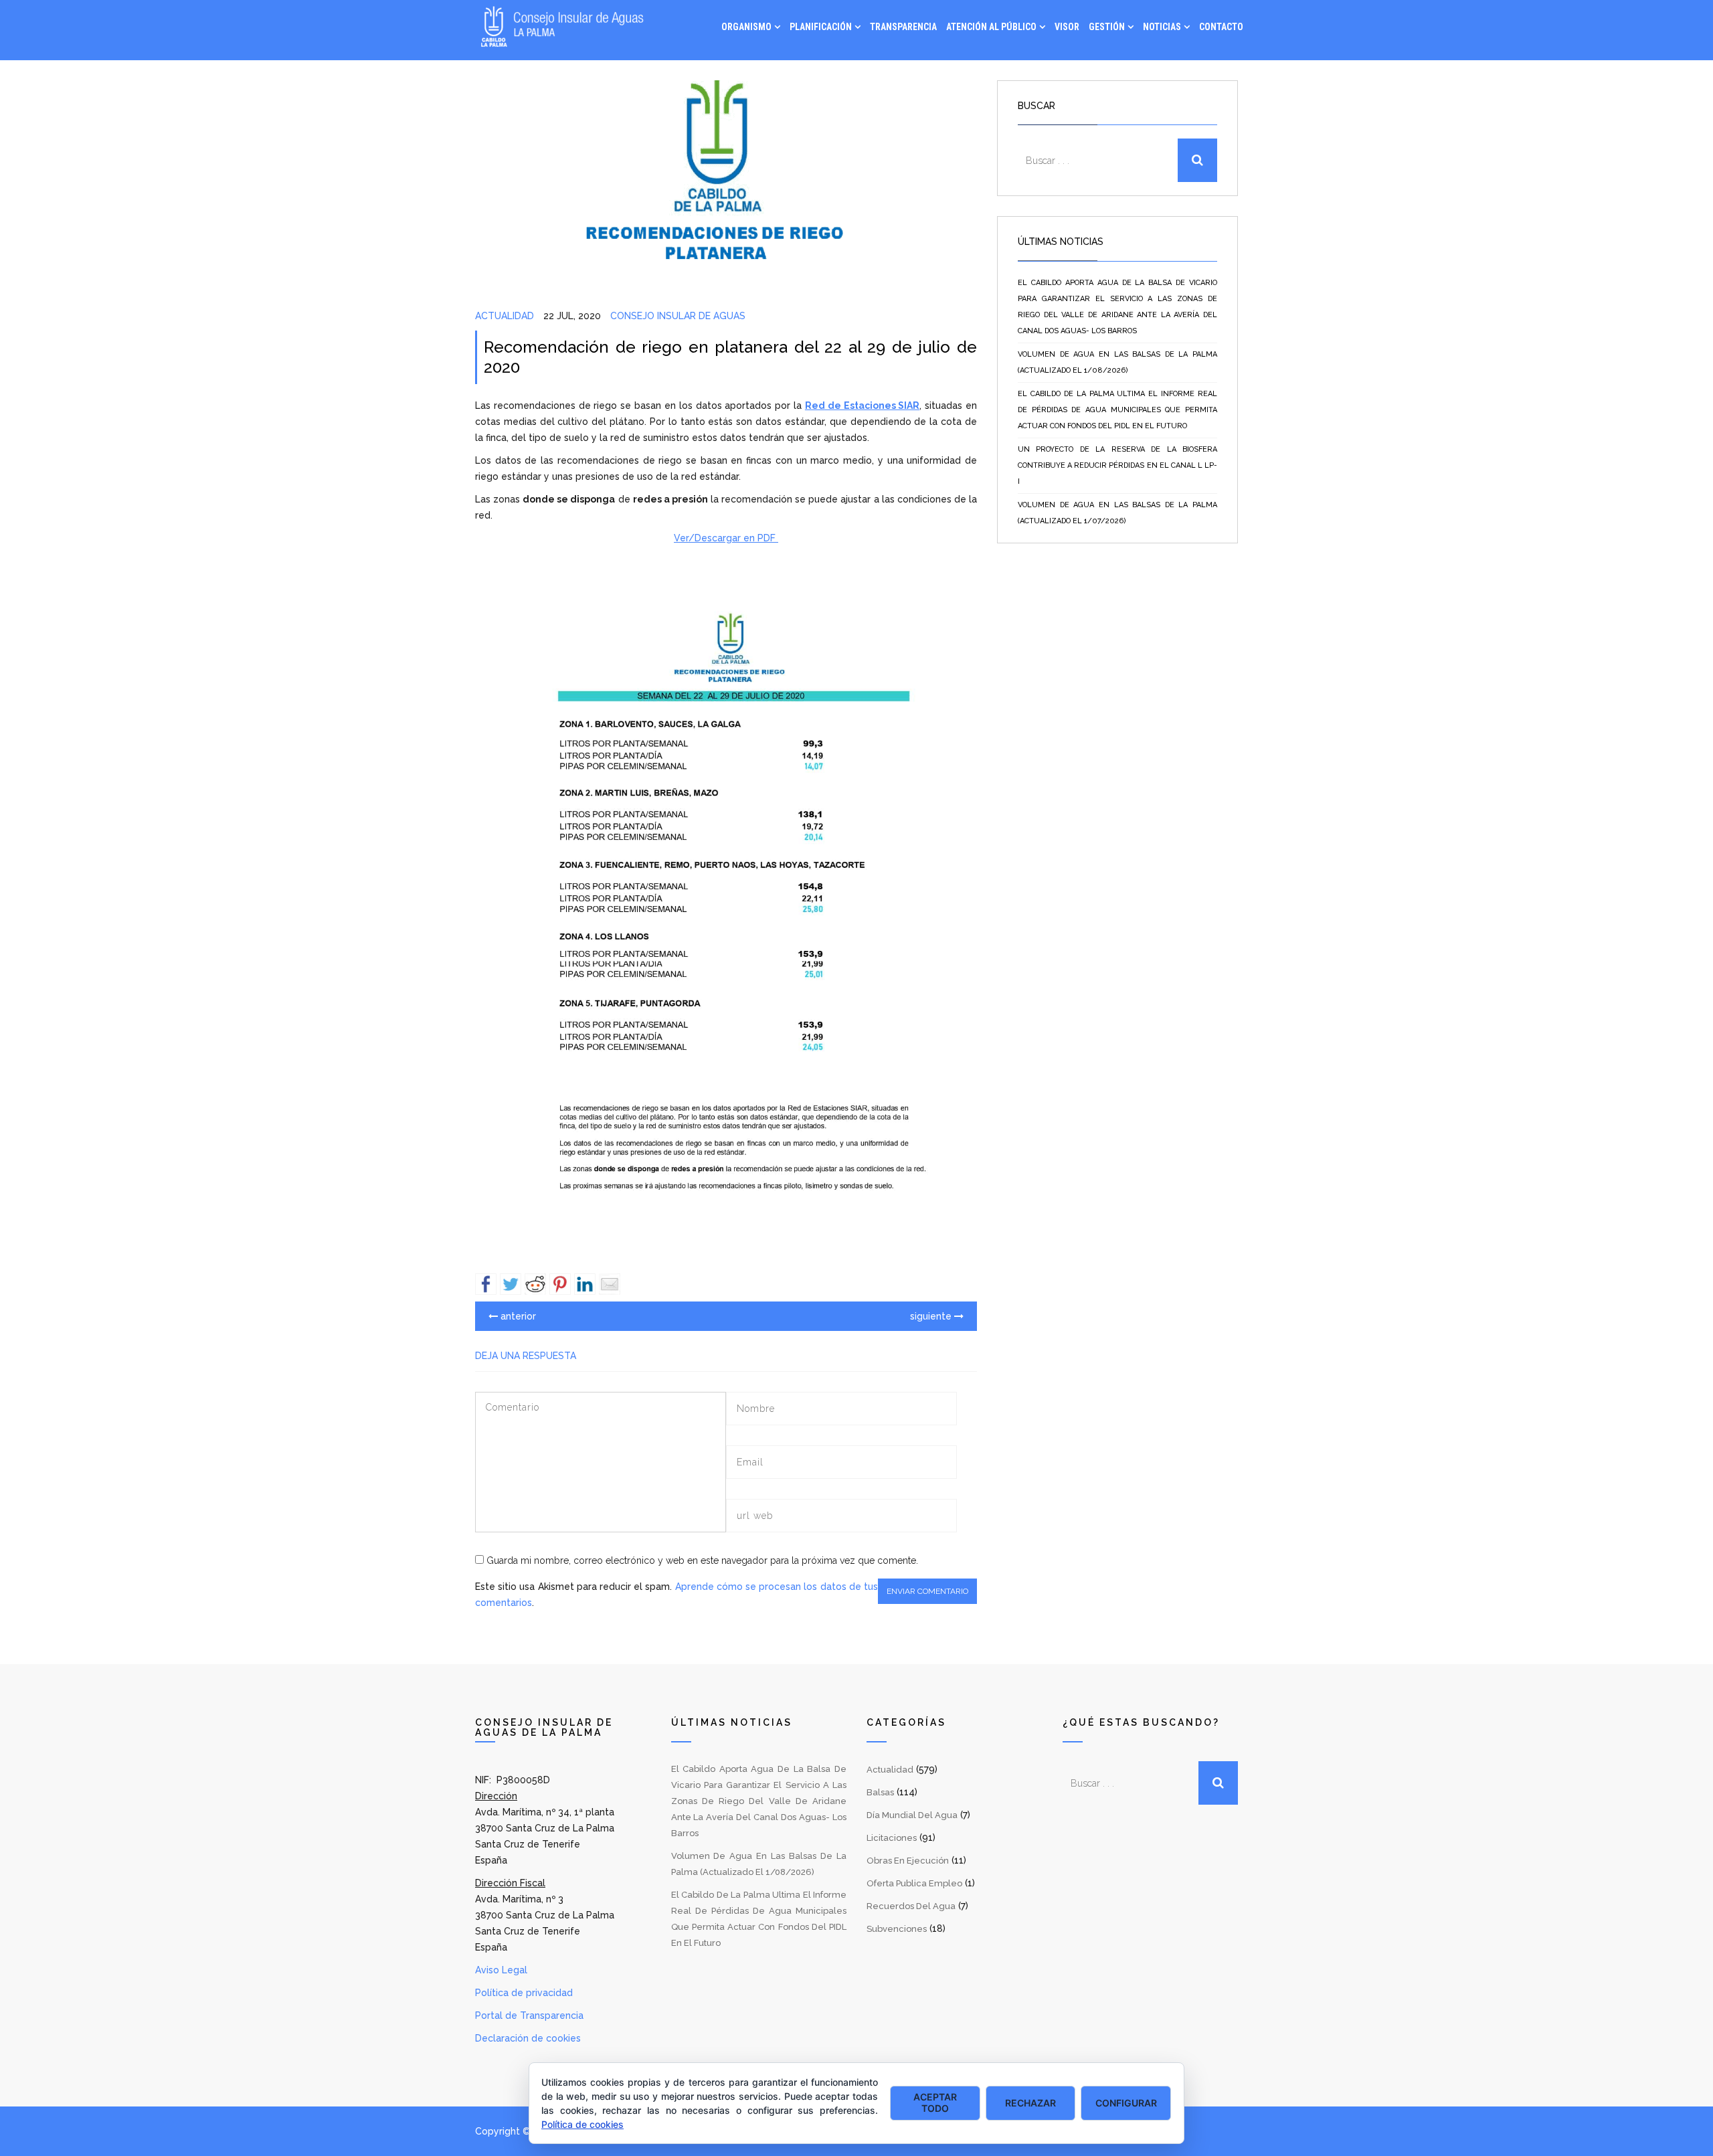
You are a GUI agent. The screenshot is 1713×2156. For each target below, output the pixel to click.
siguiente (932, 1316)
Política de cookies (582, 2124)
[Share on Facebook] (486, 1284)
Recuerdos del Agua (911, 1906)
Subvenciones (897, 1929)
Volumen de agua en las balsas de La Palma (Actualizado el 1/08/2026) (1117, 362)
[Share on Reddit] (535, 1284)
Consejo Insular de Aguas (678, 316)
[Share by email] (610, 1284)
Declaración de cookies (528, 2038)
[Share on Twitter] (511, 1284)
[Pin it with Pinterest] (560, 1284)
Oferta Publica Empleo (914, 1883)
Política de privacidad (524, 1993)
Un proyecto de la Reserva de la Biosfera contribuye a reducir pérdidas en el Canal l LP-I (1117, 465)
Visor (1067, 27)
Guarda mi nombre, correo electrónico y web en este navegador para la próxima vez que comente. (702, 1560)
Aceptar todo (935, 2102)
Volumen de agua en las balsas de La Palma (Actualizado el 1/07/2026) (1117, 513)
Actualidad (505, 316)
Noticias (1162, 27)
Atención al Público (991, 27)
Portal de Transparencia (529, 2015)
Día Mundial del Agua (912, 1815)
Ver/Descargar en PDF (726, 538)
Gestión (1107, 27)
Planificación (821, 27)
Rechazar (1030, 2103)
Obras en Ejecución (908, 1861)
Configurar (1126, 2103)
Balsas (880, 1792)
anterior (517, 1316)
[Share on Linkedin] (585, 1284)
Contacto (1221, 27)
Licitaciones (892, 1838)
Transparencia (903, 27)
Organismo (746, 27)
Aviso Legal (501, 1970)
